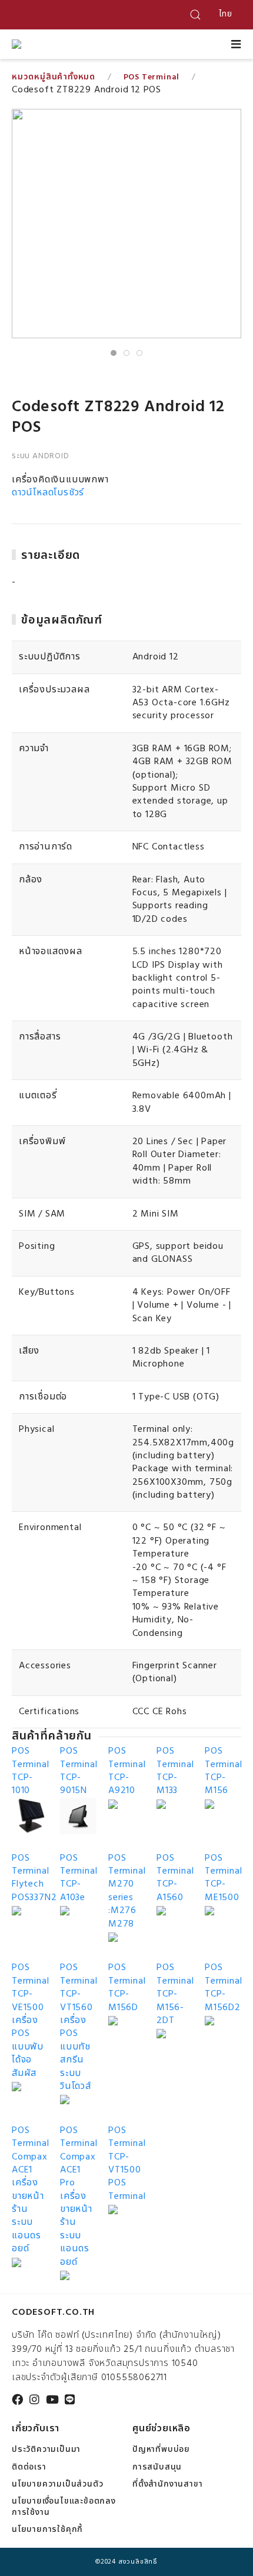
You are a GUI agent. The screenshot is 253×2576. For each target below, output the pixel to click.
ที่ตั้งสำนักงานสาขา (167, 2485)
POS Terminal (152, 77)
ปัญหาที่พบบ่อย (161, 2450)
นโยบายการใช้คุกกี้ (47, 2530)
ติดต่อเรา (29, 2467)
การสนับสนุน (157, 2467)
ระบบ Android (41, 456)
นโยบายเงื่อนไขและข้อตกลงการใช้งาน (64, 2507)
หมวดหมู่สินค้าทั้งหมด (54, 77)
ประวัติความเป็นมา (46, 2450)
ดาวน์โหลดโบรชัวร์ (48, 493)
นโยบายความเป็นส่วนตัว (57, 2485)
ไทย (226, 14)
